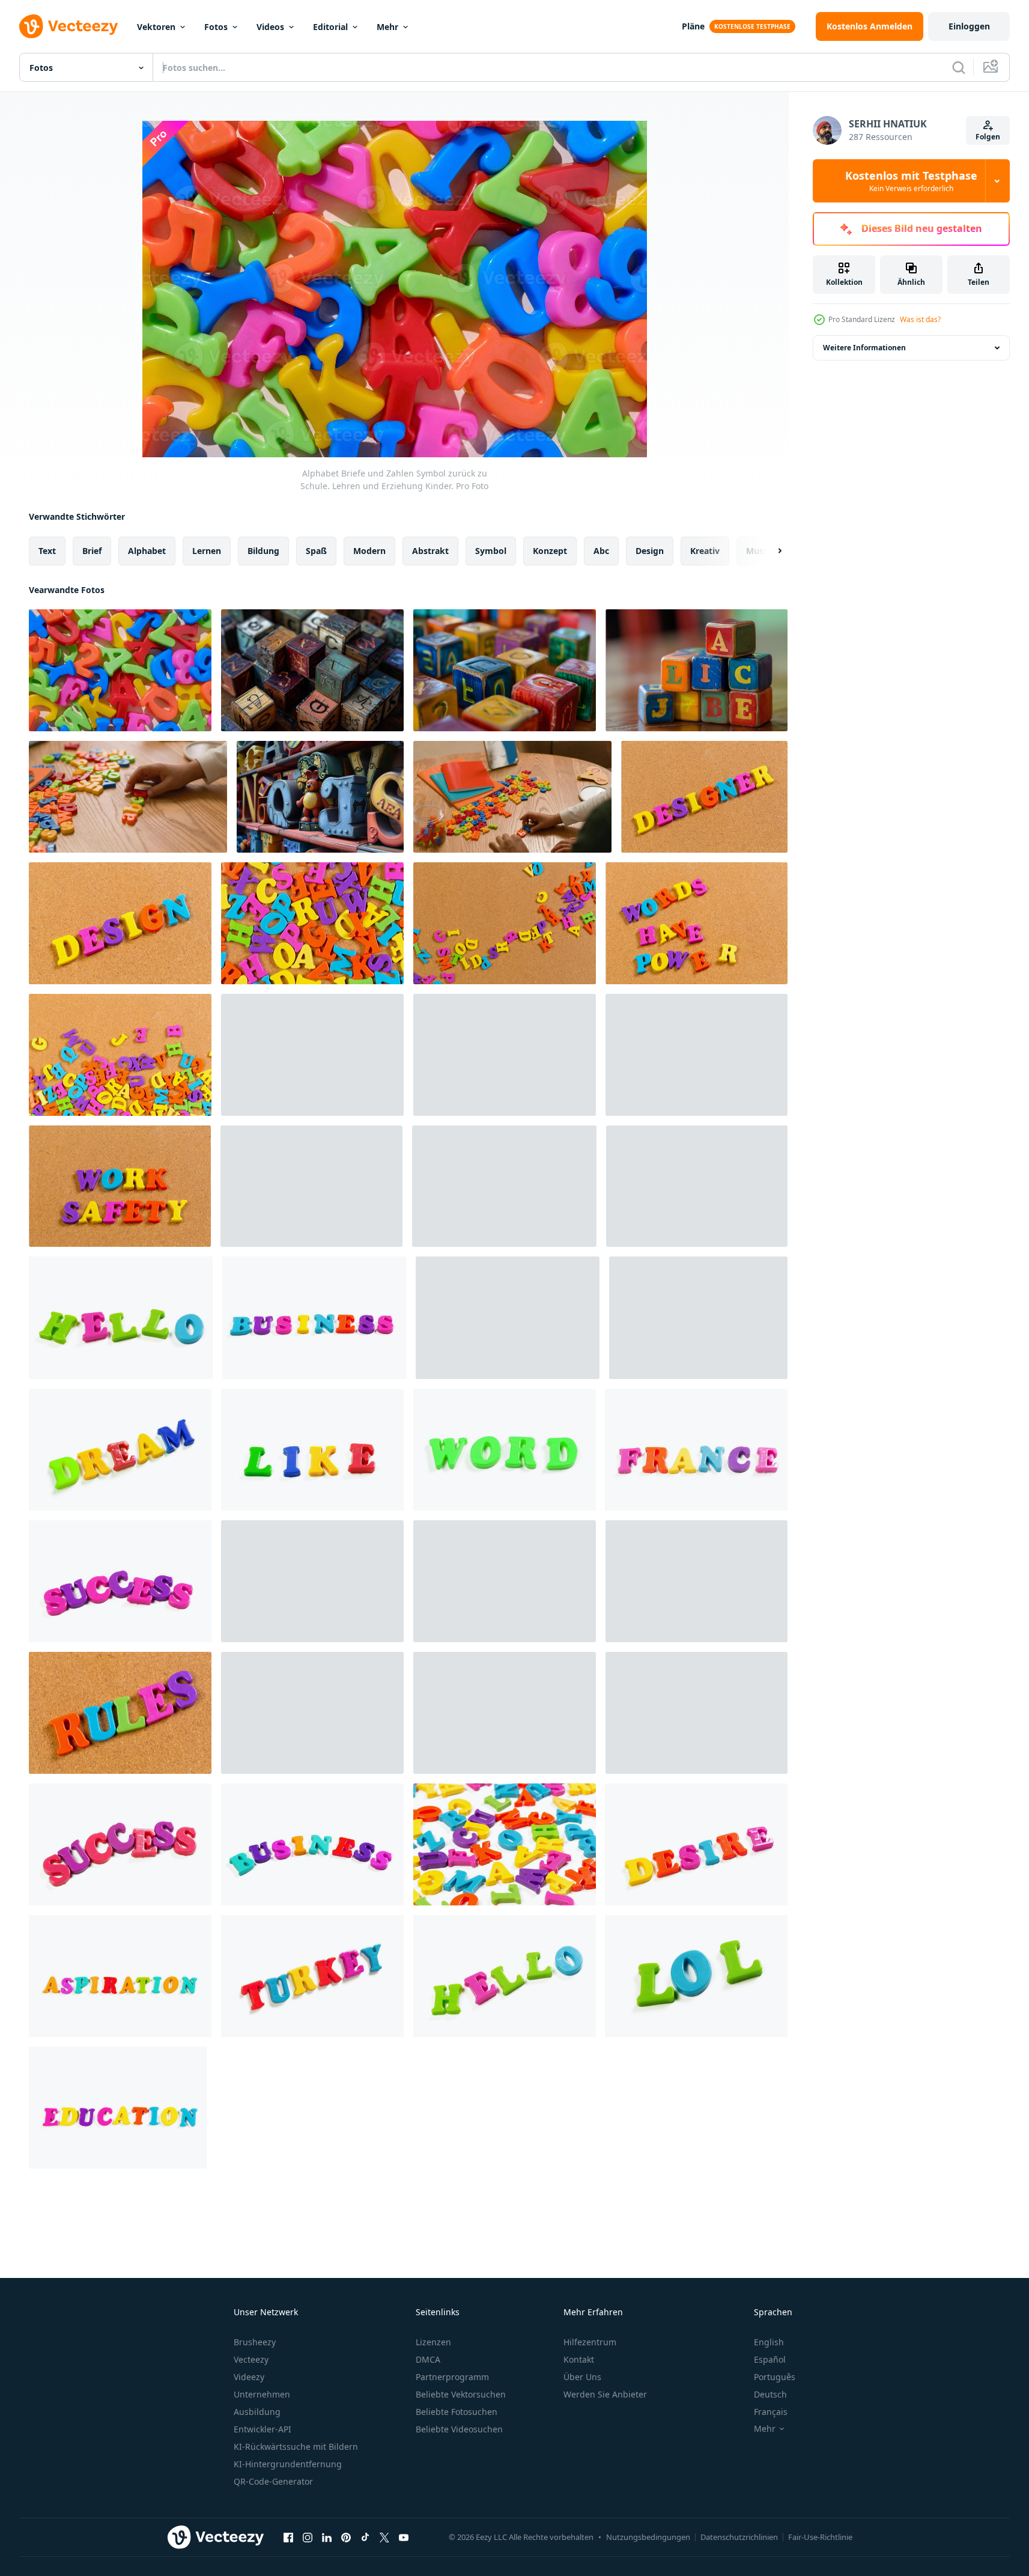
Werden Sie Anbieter (605, 2394)
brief (92, 551)
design (650, 551)
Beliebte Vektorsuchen (461, 2394)
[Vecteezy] (68, 26)
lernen (207, 551)
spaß (316, 551)
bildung (263, 551)
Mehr (387, 27)
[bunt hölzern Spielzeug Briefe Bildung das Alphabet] (320, 797)
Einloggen (969, 26)
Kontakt (579, 2359)
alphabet (147, 551)
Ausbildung (257, 2412)
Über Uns (582, 2377)
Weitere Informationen (864, 348)
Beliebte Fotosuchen (457, 2412)
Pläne (693, 26)
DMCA (428, 2359)
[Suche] (959, 67)
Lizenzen (433, 2342)
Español (770, 2359)
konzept (550, 551)
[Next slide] (769, 551)
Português (775, 2377)
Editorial (330, 27)
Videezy (249, 2377)
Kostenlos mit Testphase (911, 181)
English (769, 2342)
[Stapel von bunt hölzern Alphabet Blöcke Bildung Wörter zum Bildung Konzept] (697, 670)
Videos (270, 27)
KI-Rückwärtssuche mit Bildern (296, 2447)
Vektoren (156, 27)
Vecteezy (251, 2359)
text (47, 551)
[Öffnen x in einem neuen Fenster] (384, 2537)
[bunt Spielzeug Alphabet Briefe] (704, 797)
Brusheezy (255, 2342)
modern (369, 551)
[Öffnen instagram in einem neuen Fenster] (308, 2537)
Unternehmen (262, 2394)
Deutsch (770, 2394)
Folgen (988, 137)
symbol (491, 551)
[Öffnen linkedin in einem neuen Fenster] (327, 2537)
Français (771, 2412)
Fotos (216, 27)
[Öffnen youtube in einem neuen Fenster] (404, 2537)
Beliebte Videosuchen (459, 2429)
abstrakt (430, 551)
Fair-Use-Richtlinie (820, 2537)
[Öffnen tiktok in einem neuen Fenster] (365, 2537)
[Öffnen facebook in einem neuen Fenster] (288, 2537)
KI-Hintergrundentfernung (288, 2464)
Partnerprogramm (452, 2377)
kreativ (705, 551)
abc (601, 551)
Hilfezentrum (590, 2342)
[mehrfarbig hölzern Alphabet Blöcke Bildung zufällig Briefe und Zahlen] (312, 670)
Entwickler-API (263, 2429)
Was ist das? (920, 319)
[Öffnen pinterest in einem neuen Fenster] (346, 2537)
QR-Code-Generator (273, 2481)
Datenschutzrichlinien (739, 2537)
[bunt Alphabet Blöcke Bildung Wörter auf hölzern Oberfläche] (505, 670)
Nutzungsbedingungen (648, 2537)
